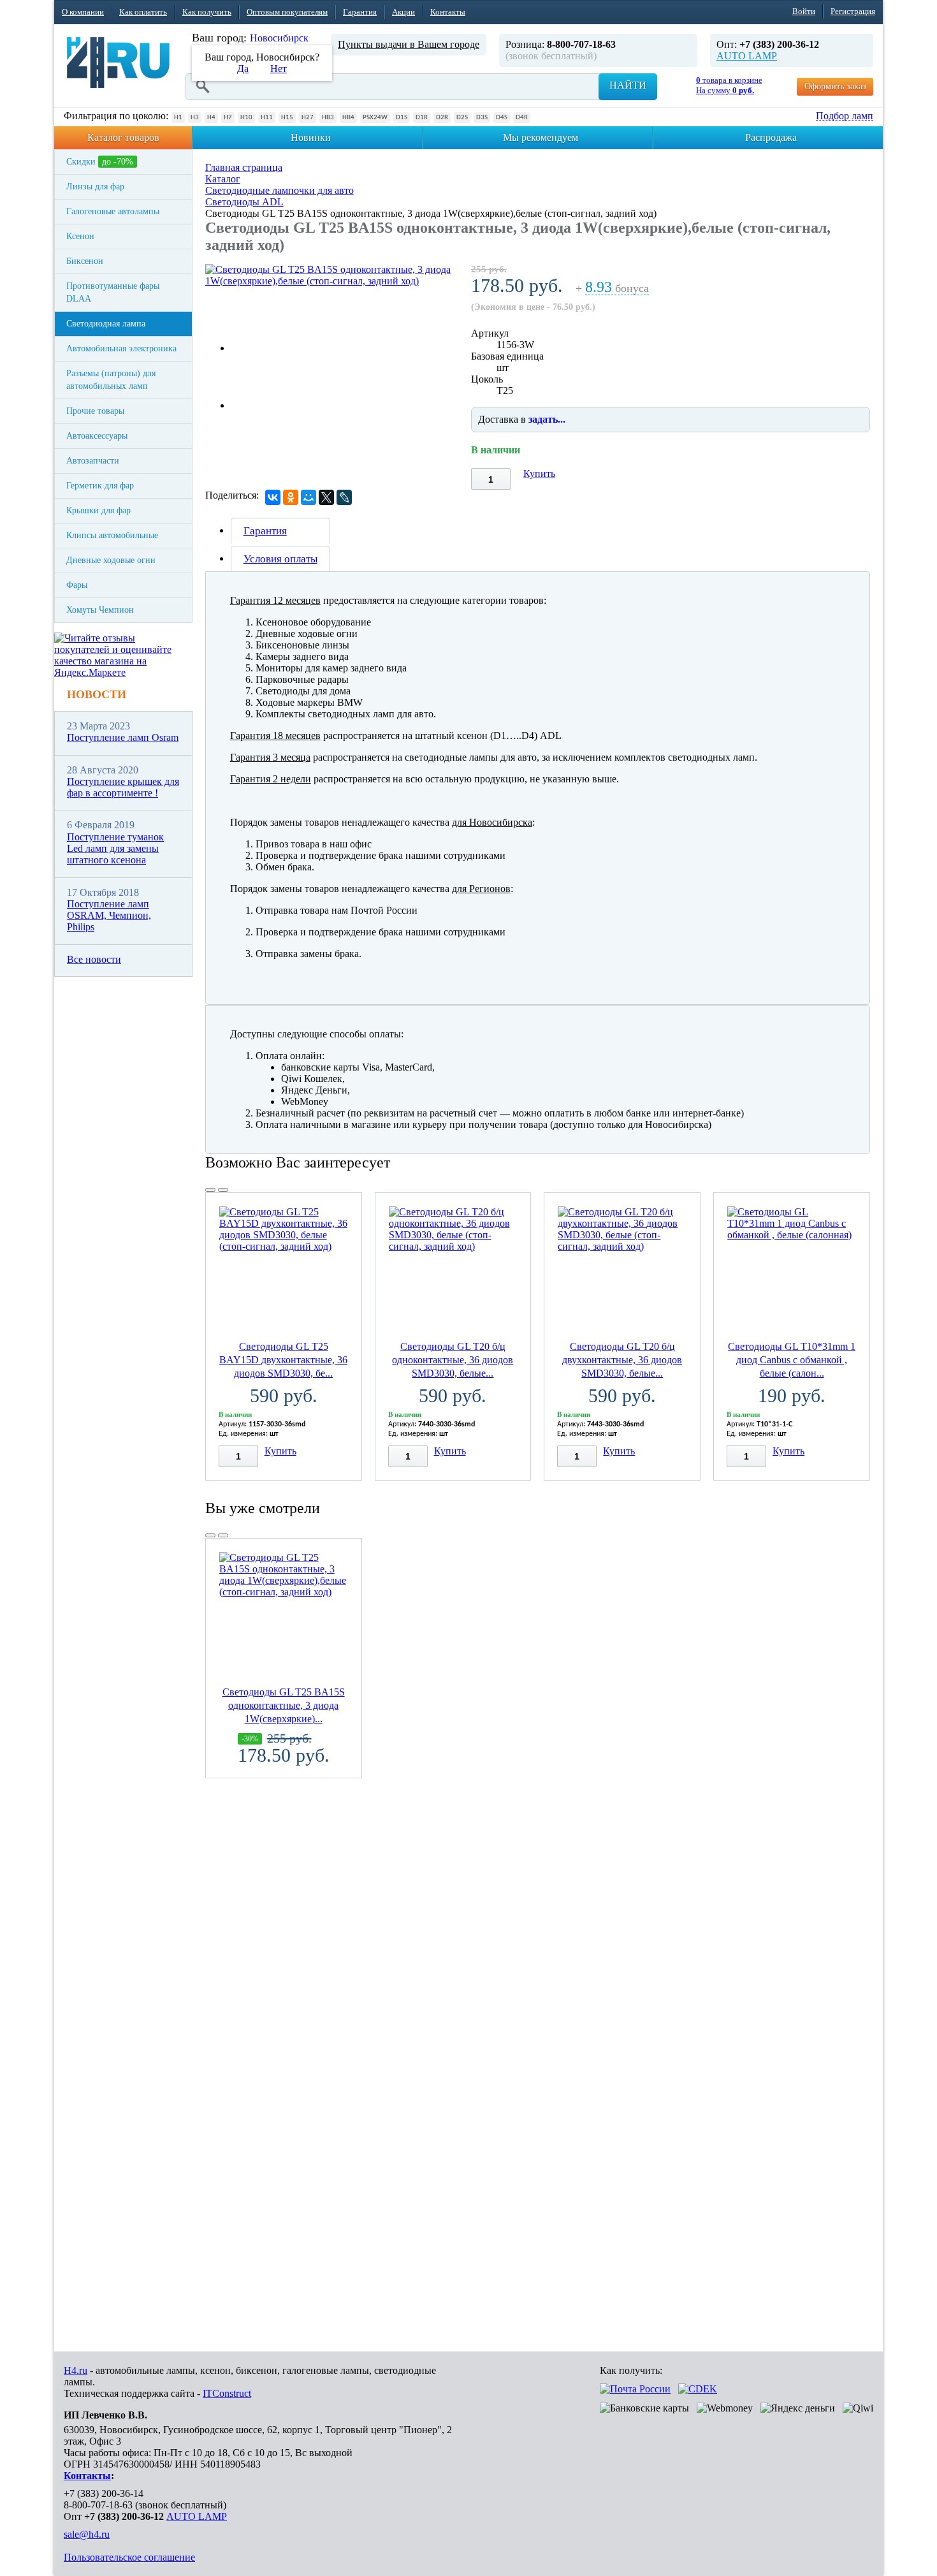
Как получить (207, 12)
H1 (178, 118)
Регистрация (853, 11)
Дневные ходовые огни (111, 560)
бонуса (617, 289)
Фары (77, 585)
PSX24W (375, 118)
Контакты (448, 12)
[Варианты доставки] (635, 2389)
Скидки (100, 162)
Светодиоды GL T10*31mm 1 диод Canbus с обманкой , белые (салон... (792, 1360)
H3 (195, 118)
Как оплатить (143, 12)
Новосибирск (279, 38)
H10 (246, 118)
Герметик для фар (100, 486)
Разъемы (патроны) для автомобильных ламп (111, 380)
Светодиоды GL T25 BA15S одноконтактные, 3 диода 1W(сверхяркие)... (284, 1705)
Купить (539, 473)
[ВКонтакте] (273, 497)
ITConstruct (227, 2393)
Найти (628, 85)
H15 (287, 118)
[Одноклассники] (291, 497)
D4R (522, 118)
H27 (308, 118)
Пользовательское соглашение (129, 2557)
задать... (547, 419)
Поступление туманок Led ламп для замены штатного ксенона (115, 849)
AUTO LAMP (747, 56)
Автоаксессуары (97, 436)
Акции (403, 12)
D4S (502, 118)
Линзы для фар (95, 187)
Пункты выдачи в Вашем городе (409, 44)
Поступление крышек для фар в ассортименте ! (123, 787)
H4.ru (76, 2370)
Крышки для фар (98, 510)
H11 (267, 118)
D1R (422, 118)
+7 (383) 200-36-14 (104, 2493)
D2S (462, 118)
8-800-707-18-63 (98, 2505)
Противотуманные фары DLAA (113, 292)
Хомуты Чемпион (100, 610)
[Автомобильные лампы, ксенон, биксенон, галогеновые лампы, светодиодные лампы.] (118, 62)
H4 (211, 118)
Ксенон (80, 236)
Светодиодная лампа (106, 324)
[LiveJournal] (344, 497)
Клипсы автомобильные (112, 535)
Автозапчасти (93, 461)
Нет (279, 69)
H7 (228, 118)
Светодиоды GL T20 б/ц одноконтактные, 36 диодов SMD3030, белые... (453, 1360)
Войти (804, 11)
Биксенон (85, 261)
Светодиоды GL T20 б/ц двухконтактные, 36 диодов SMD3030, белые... (622, 1360)
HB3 (328, 118)
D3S (482, 118)
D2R (442, 118)
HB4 (348, 118)
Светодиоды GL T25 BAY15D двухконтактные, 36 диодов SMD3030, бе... (283, 1360)
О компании (83, 12)
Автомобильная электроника (121, 348)
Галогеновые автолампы (113, 211)
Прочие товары (95, 411)
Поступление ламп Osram (123, 737)
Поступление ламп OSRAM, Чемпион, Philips (109, 916)
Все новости (94, 959)
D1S (402, 118)
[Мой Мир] (309, 497)
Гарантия (360, 12)
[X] (326, 497)
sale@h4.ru (87, 2534)
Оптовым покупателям (287, 12)
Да (243, 69)
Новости (97, 694)
